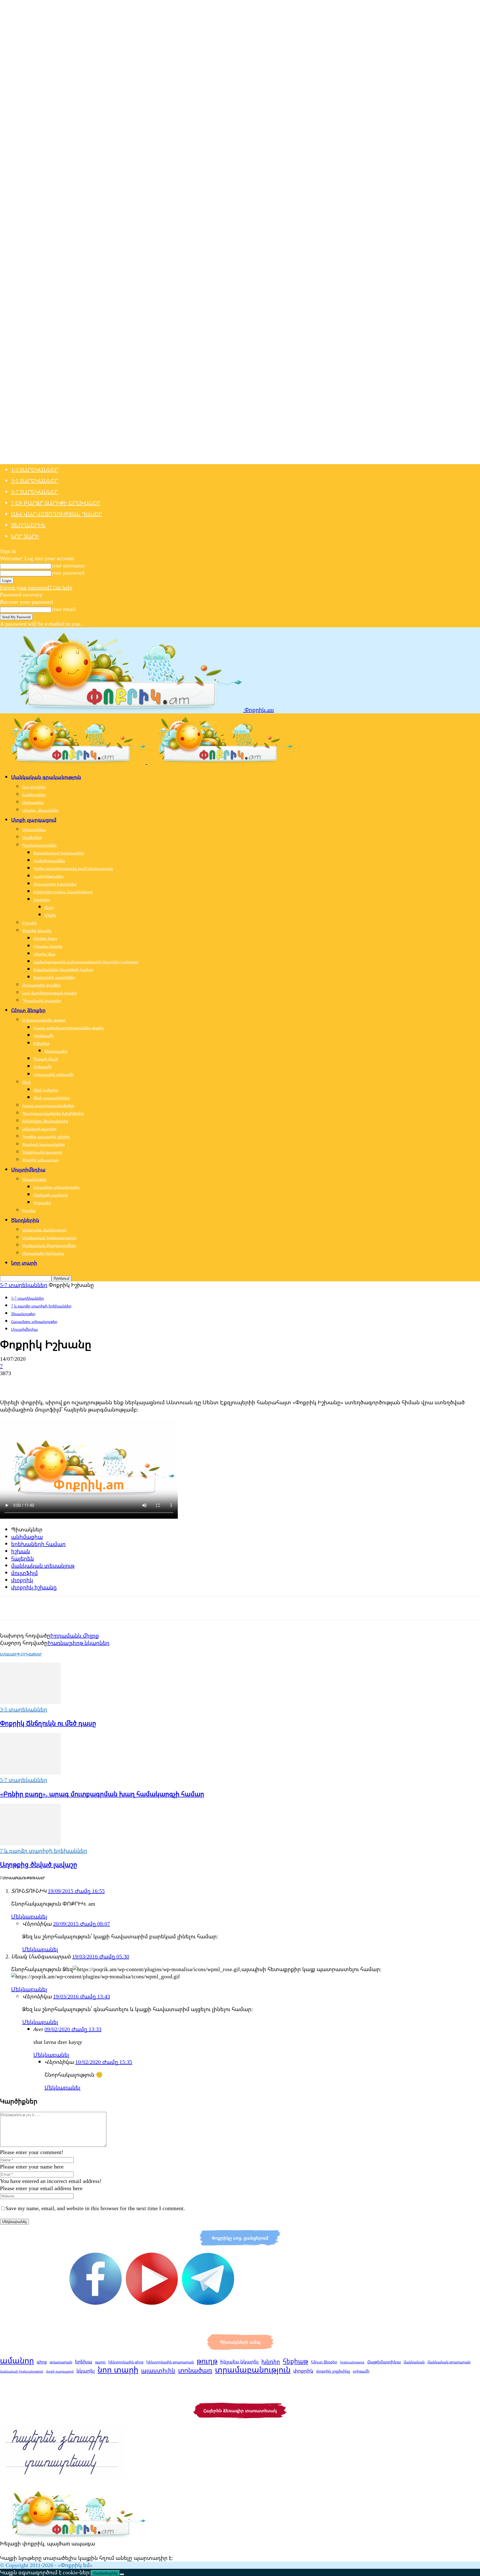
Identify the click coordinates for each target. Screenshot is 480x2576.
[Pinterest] (49, 1383)
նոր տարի (118, 2369)
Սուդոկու (42, 900)
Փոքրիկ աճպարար (40, 1160)
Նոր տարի (25, 536)
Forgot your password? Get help (36, 587)
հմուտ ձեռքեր (324, 2362)
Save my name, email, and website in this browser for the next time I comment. (95, 2208)
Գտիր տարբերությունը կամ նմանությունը (73, 868)
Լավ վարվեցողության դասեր (57, 514)
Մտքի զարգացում (34, 820)
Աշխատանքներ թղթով (44, 1020)
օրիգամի (361, 2371)
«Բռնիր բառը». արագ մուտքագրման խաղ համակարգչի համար (102, 1794)
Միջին (50, 915)
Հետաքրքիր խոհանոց (43, 1253)
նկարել (86, 2371)
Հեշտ (49, 907)
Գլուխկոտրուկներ (39, 845)
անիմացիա (27, 1537)
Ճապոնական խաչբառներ (59, 853)
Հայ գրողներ (34, 787)
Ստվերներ (32, 837)
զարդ (100, 2362)
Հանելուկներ (34, 795)
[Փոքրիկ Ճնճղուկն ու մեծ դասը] (30, 1702)
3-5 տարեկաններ (35, 481)
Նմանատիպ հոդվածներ (21, 1654)
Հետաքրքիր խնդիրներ (55, 884)
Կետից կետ (44, 954)
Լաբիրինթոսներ (48, 876)
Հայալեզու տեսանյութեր (56, 1187)
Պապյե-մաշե (46, 1059)
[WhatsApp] (69, 1383)
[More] (89, 1383)
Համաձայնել (105, 2573)
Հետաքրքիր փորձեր (41, 985)
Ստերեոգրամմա (49, 861)
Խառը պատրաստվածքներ (48, 1105)
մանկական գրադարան (449, 2362)
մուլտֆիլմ (24, 1573)
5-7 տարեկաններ (35, 492)
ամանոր (17, 2360)
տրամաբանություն (253, 2369)
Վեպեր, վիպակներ (40, 810)
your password (68, 573)
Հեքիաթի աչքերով (50, 1195)
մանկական (414, 2362)
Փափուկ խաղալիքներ (43, 1144)
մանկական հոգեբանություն (22, 2371)
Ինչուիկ (29, 923)
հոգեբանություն (352, 2362)
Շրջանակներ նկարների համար (63, 969)
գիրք (42, 2362)
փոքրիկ (22, 1580)
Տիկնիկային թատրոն (42, 1152)
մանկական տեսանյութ (43, 1565)
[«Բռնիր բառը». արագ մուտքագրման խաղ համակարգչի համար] (30, 1773)
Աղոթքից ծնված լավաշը (39, 1864)
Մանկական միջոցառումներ (49, 1245)
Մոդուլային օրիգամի (53, 1074)
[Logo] (74, 762)
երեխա (84, 2362)
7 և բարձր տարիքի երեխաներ (56, 503)
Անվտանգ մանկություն (44, 1230)
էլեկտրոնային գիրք (126, 2362)
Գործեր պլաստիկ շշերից (46, 1137)
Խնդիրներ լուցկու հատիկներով (63, 892)
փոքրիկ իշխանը (34, 1587)
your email (64, 609)
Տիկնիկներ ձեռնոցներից (45, 1121)
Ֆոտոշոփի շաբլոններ (54, 977)
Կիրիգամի (43, 1036)
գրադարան (61, 2362)
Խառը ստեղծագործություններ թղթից (68, 1028)
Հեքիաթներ (33, 802)
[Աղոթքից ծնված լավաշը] (30, 1843)
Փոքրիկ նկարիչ (37, 931)
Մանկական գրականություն (46, 777)
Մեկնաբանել (29, 1916)
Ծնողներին (28, 525)
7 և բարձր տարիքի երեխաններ (41, 1306)
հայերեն (22, 1558)
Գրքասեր (42, 1203)
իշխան (21, 1551)
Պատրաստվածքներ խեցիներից (53, 1113)
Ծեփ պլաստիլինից (51, 1098)
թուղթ (207, 2361)
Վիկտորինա (34, 830)
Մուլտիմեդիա (28, 1169)
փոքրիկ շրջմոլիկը (333, 2371)
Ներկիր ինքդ (45, 938)
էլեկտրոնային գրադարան (170, 2362)
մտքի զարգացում (60, 2371)
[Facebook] (9, 1383)
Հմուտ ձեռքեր (28, 1010)
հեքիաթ (295, 2361)
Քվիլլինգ (41, 1043)
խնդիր (271, 2361)
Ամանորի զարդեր (39, 1129)
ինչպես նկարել (239, 2361)
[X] (29, 1383)
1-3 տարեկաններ (35, 470)
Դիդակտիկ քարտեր (42, 1001)
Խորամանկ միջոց (75, 1635)
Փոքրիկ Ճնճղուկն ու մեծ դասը (48, 1723)
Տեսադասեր (56, 1051)
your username (68, 565)
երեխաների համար (38, 1544)
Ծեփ (27, 1082)
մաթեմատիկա (384, 2362)
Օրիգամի (42, 1067)
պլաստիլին (158, 2370)
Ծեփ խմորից (46, 1090)
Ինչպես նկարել (48, 946)
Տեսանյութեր (34, 1179)
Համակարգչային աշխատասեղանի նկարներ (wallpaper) (86, 962)
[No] (122, 2574)
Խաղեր (29, 1210)
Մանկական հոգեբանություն (49, 1238)
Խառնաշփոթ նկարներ (78, 1643)
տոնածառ (195, 2370)
